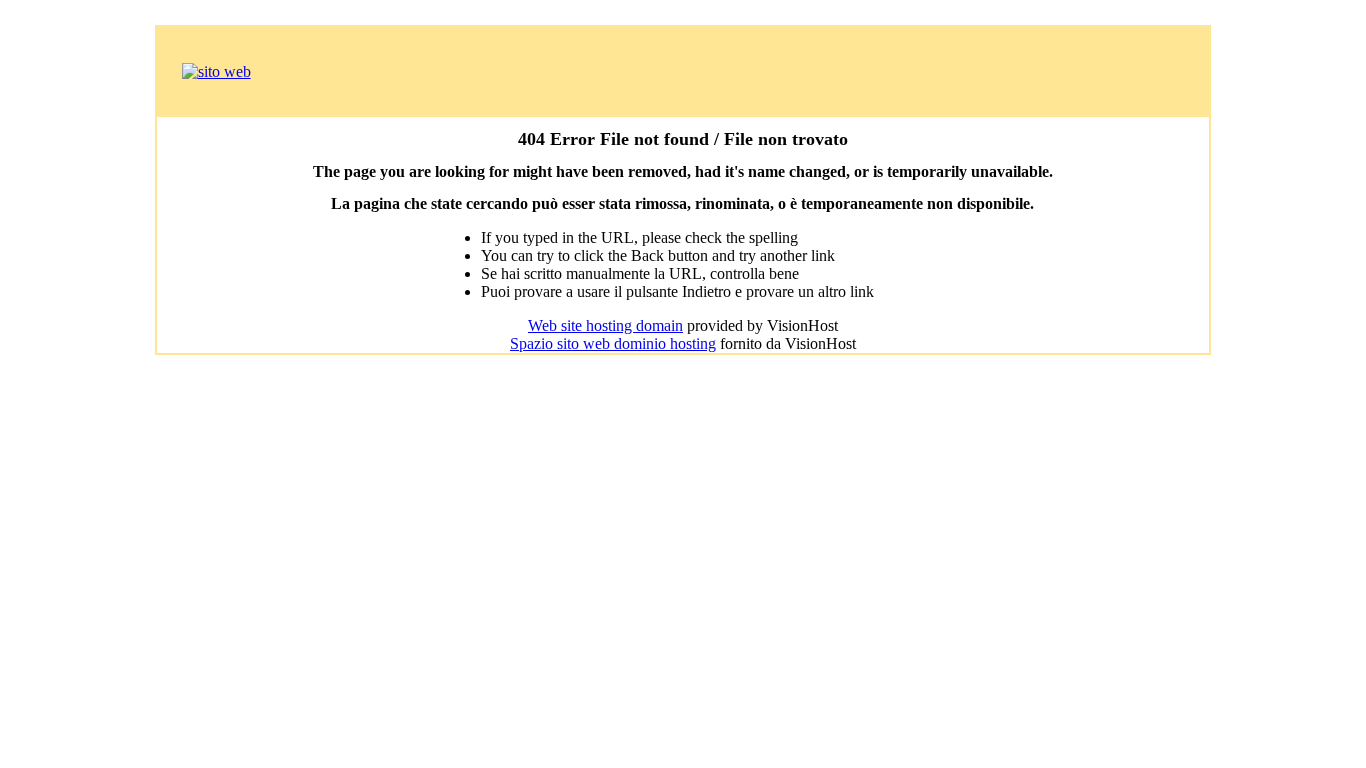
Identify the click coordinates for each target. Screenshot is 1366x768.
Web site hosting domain (605, 325)
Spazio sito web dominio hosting (613, 343)
